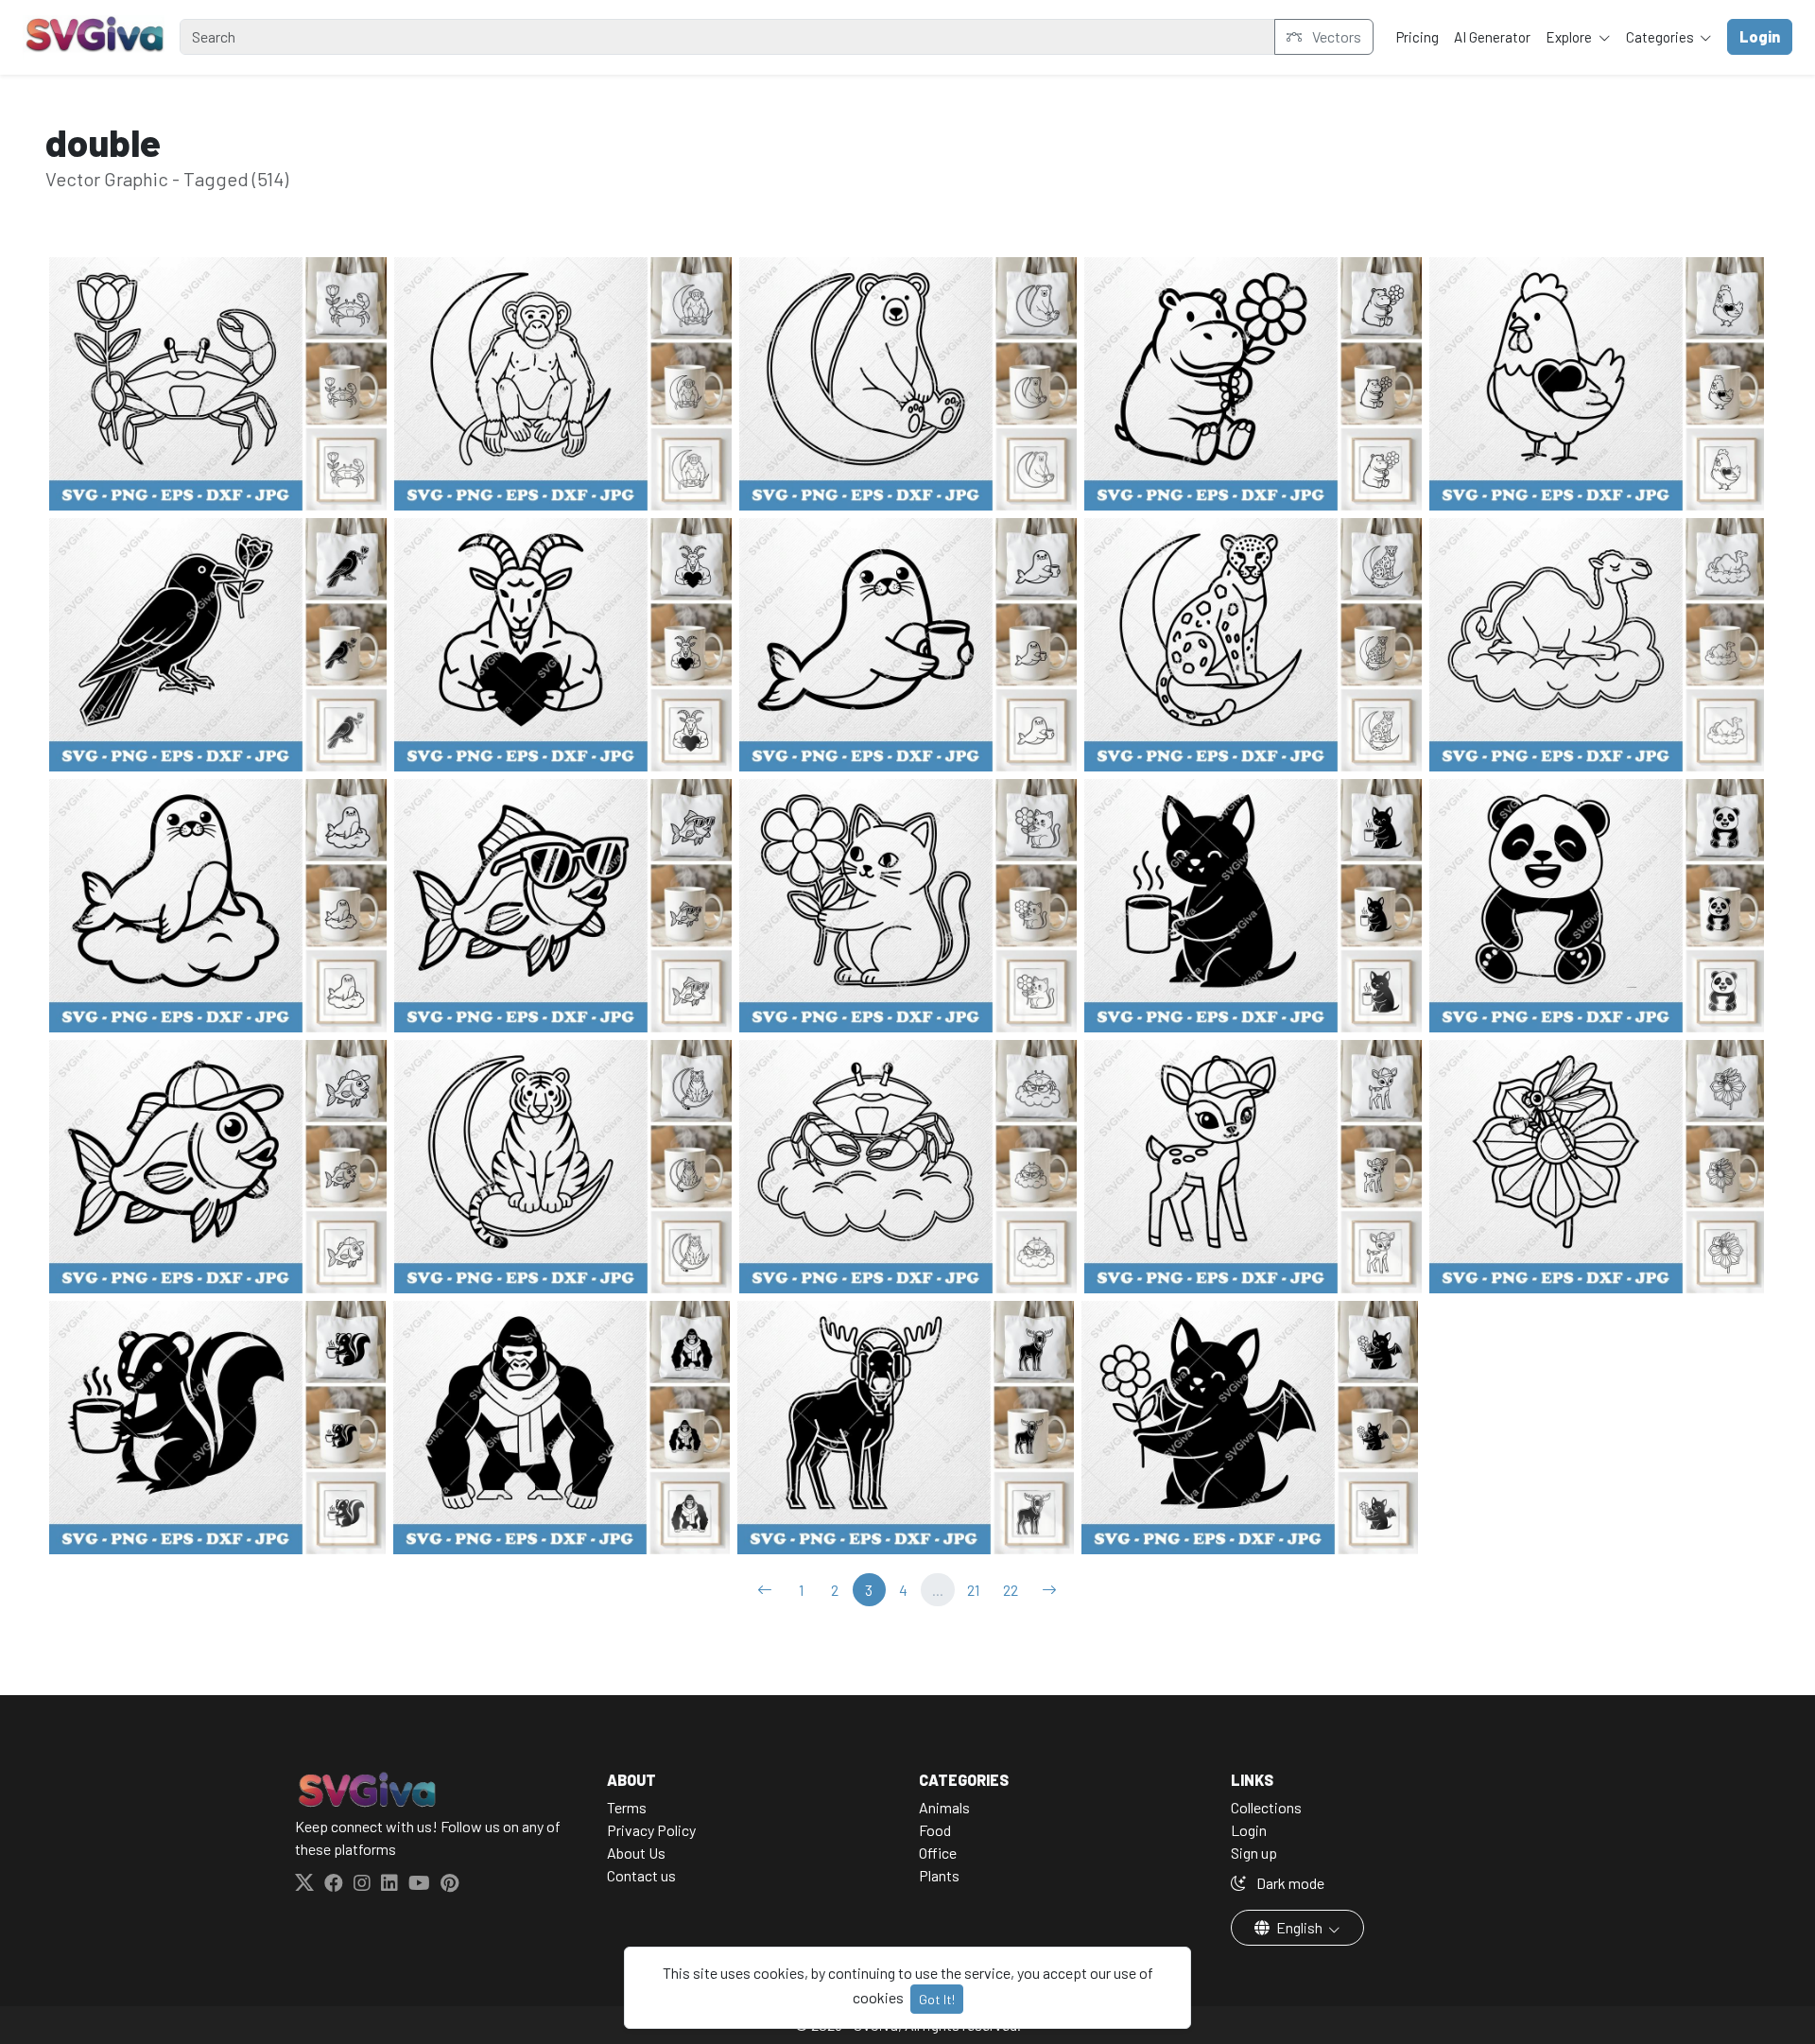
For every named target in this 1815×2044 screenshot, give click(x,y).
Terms (627, 1807)
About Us (636, 1853)
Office (938, 1853)
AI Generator (1492, 37)
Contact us (641, 1875)
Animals (944, 1807)
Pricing (1417, 37)
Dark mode (1289, 1883)
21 (973, 1590)
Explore (1570, 37)
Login (1249, 1830)
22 (1011, 1590)
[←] (765, 1590)
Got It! (937, 1999)
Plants (939, 1875)
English (1299, 1927)
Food (935, 1830)
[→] (1049, 1590)
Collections (1266, 1807)
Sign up (1254, 1853)
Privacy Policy (651, 1830)
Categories (1661, 37)
